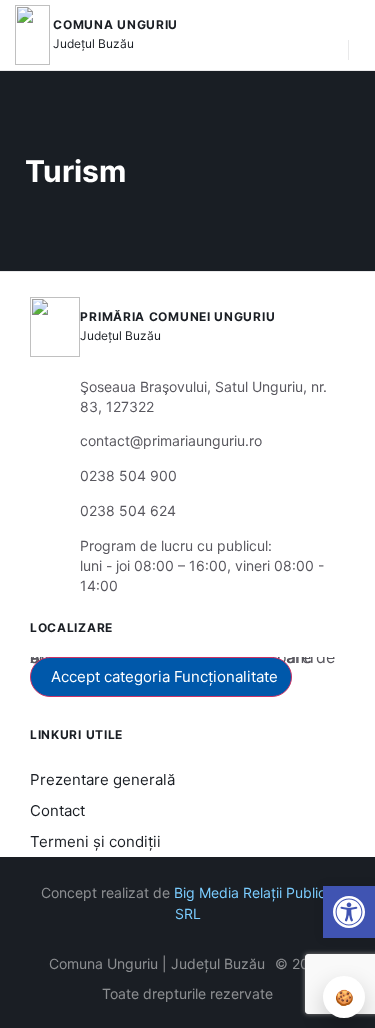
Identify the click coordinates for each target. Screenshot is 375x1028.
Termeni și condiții (95, 841)
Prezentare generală (102, 779)
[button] (323, 35)
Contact (57, 810)
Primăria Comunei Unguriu (177, 316)
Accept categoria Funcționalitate (164, 676)
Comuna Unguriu (115, 24)
